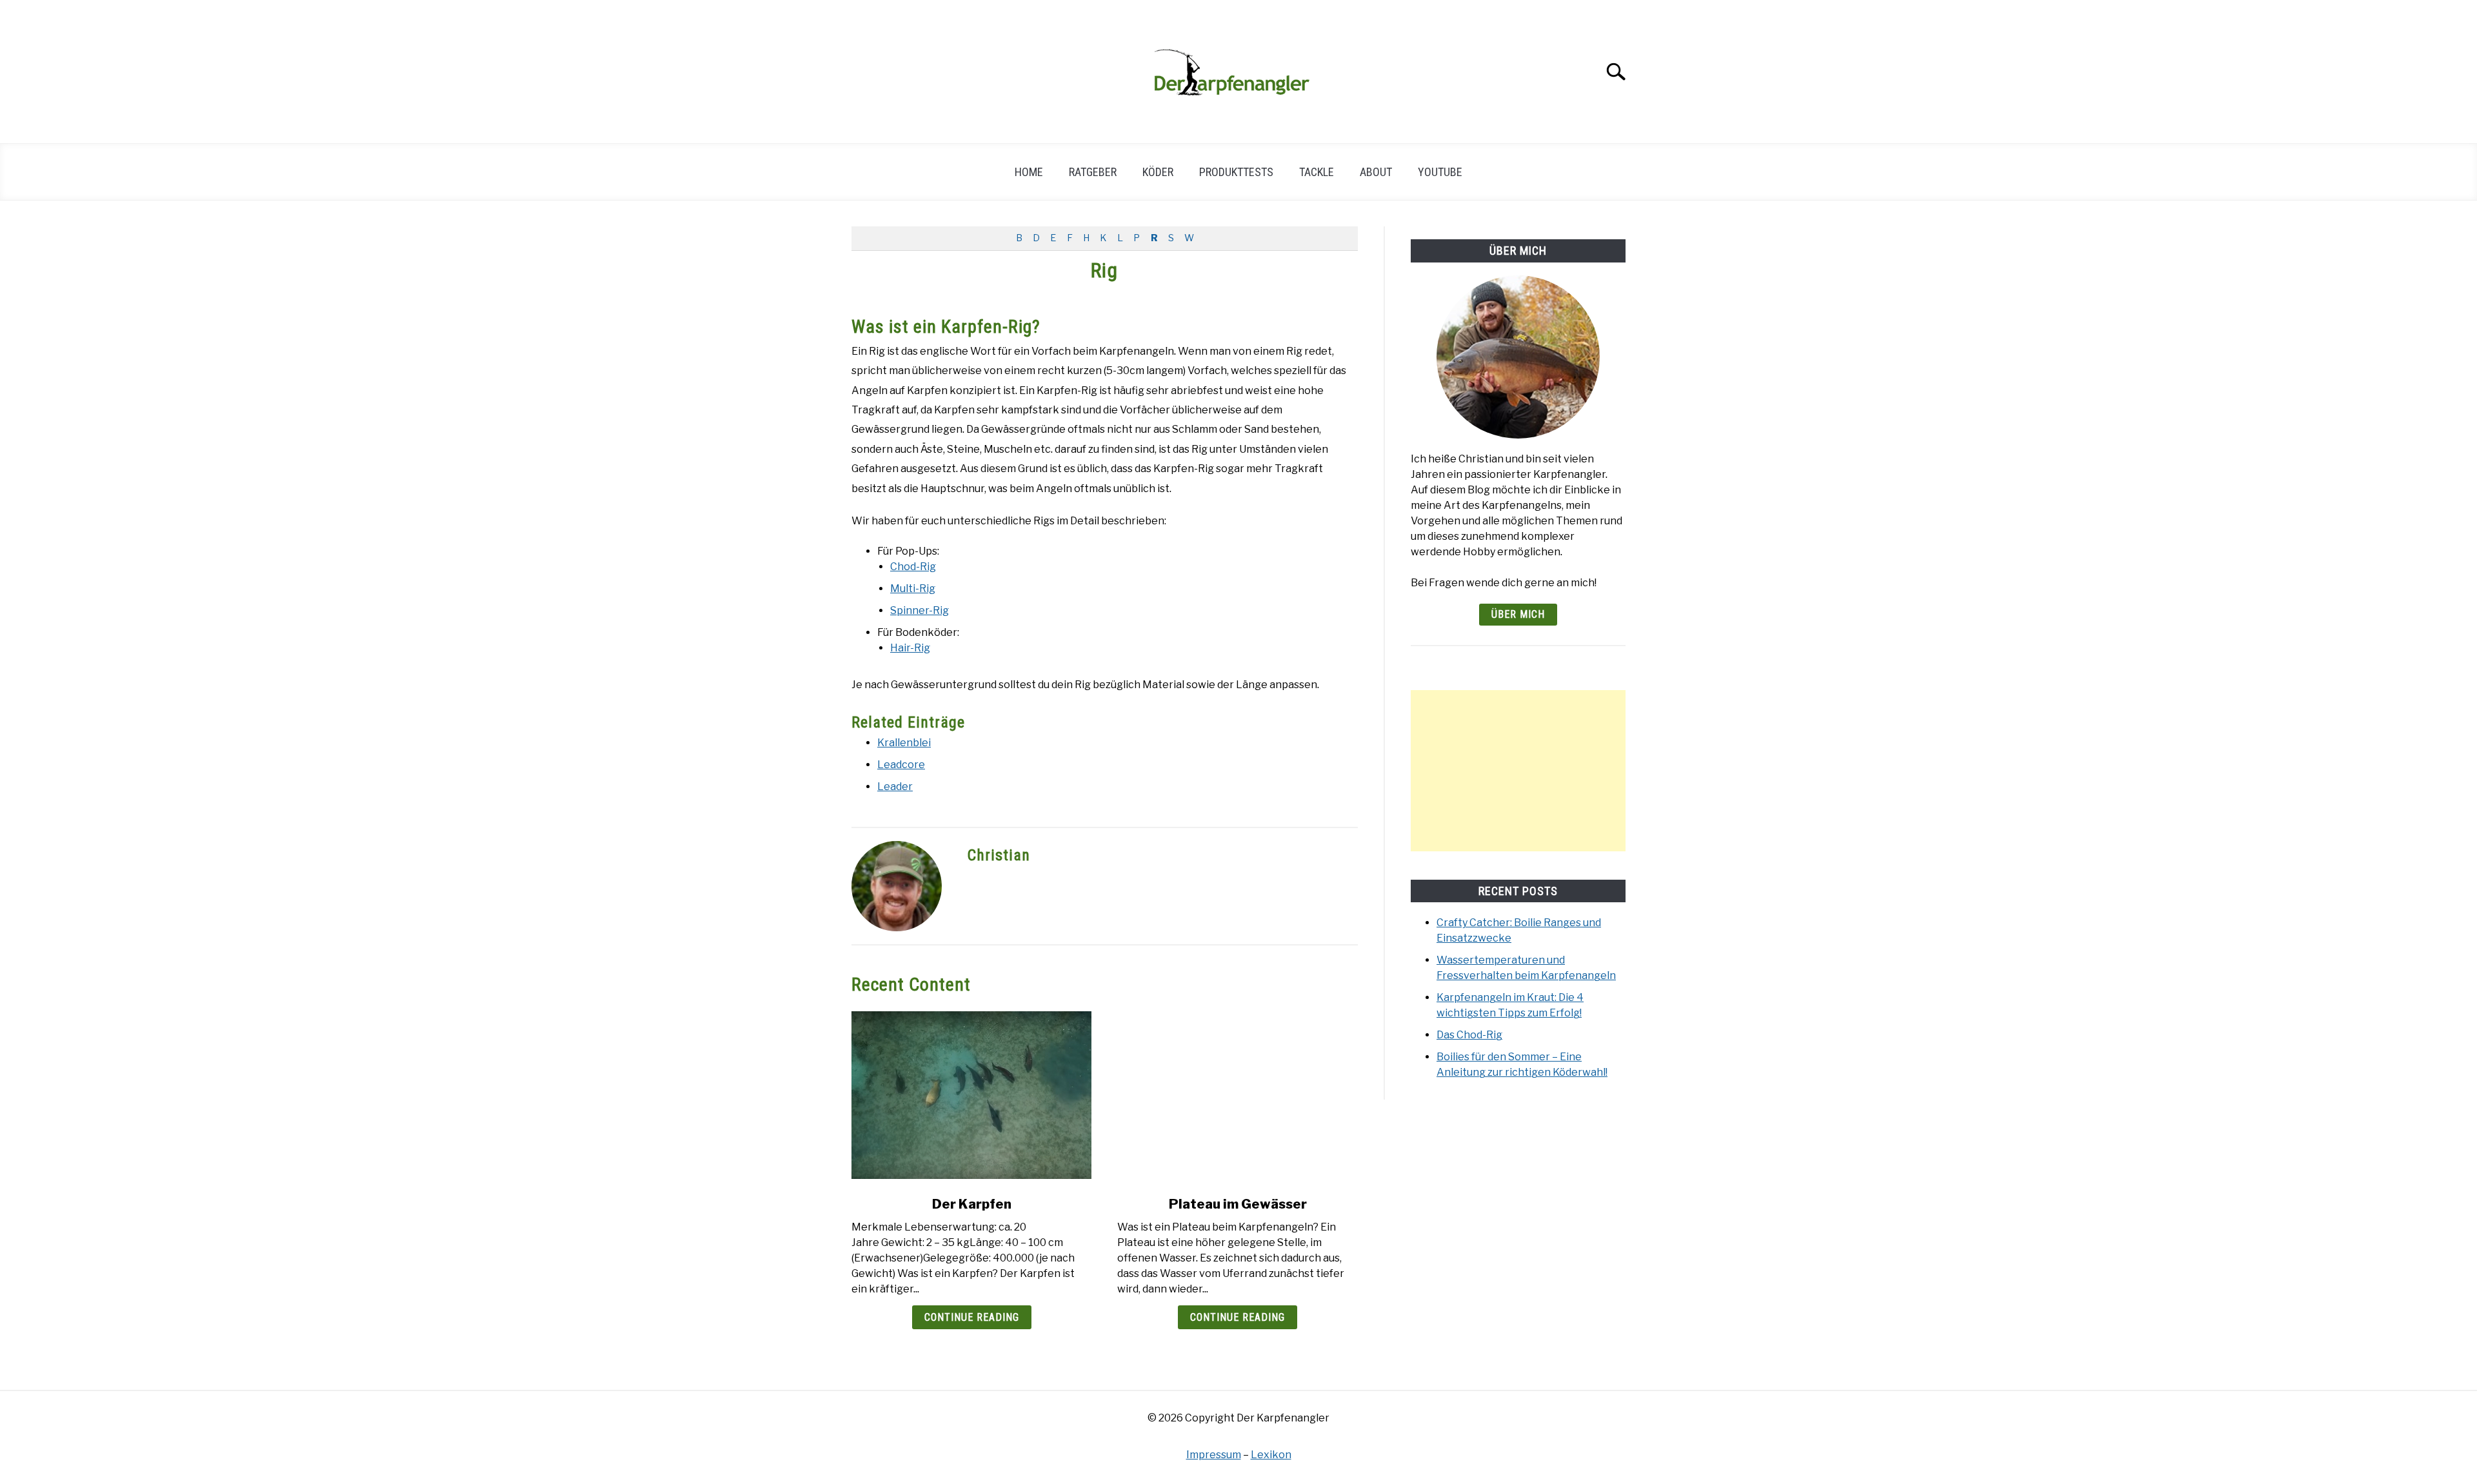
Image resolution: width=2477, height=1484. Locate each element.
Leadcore (901, 765)
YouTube (1440, 172)
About (1376, 172)
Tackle (1317, 172)
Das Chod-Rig (1469, 1035)
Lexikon (1271, 1455)
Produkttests (1236, 172)
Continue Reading (972, 1317)
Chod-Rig (913, 567)
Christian (999, 855)
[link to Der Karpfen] (971, 1095)
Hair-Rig (910, 648)
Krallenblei (904, 743)
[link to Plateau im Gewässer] (1237, 1095)
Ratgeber (1093, 172)
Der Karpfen (972, 1204)
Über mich (1518, 614)
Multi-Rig (913, 589)
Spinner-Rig (920, 610)
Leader (895, 787)
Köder (1158, 172)
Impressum (1214, 1455)
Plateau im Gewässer (1238, 1204)
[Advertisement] (1518, 771)
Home (1029, 172)
